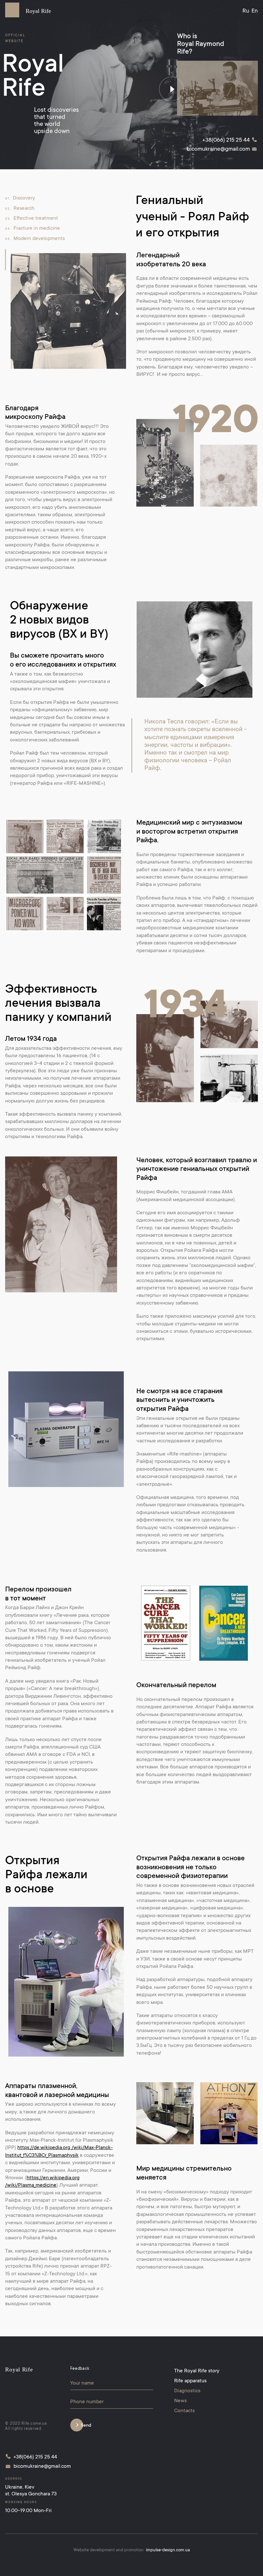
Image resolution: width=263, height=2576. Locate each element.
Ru (246, 11)
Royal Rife (38, 11)
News (180, 2401)
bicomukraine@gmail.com (218, 149)
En (255, 11)
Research (20, 208)
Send (86, 2426)
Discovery (20, 198)
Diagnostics (187, 2391)
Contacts (184, 2411)
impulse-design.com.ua (168, 2550)
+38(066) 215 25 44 (226, 140)
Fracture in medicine (33, 228)
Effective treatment (32, 218)
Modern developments (35, 239)
